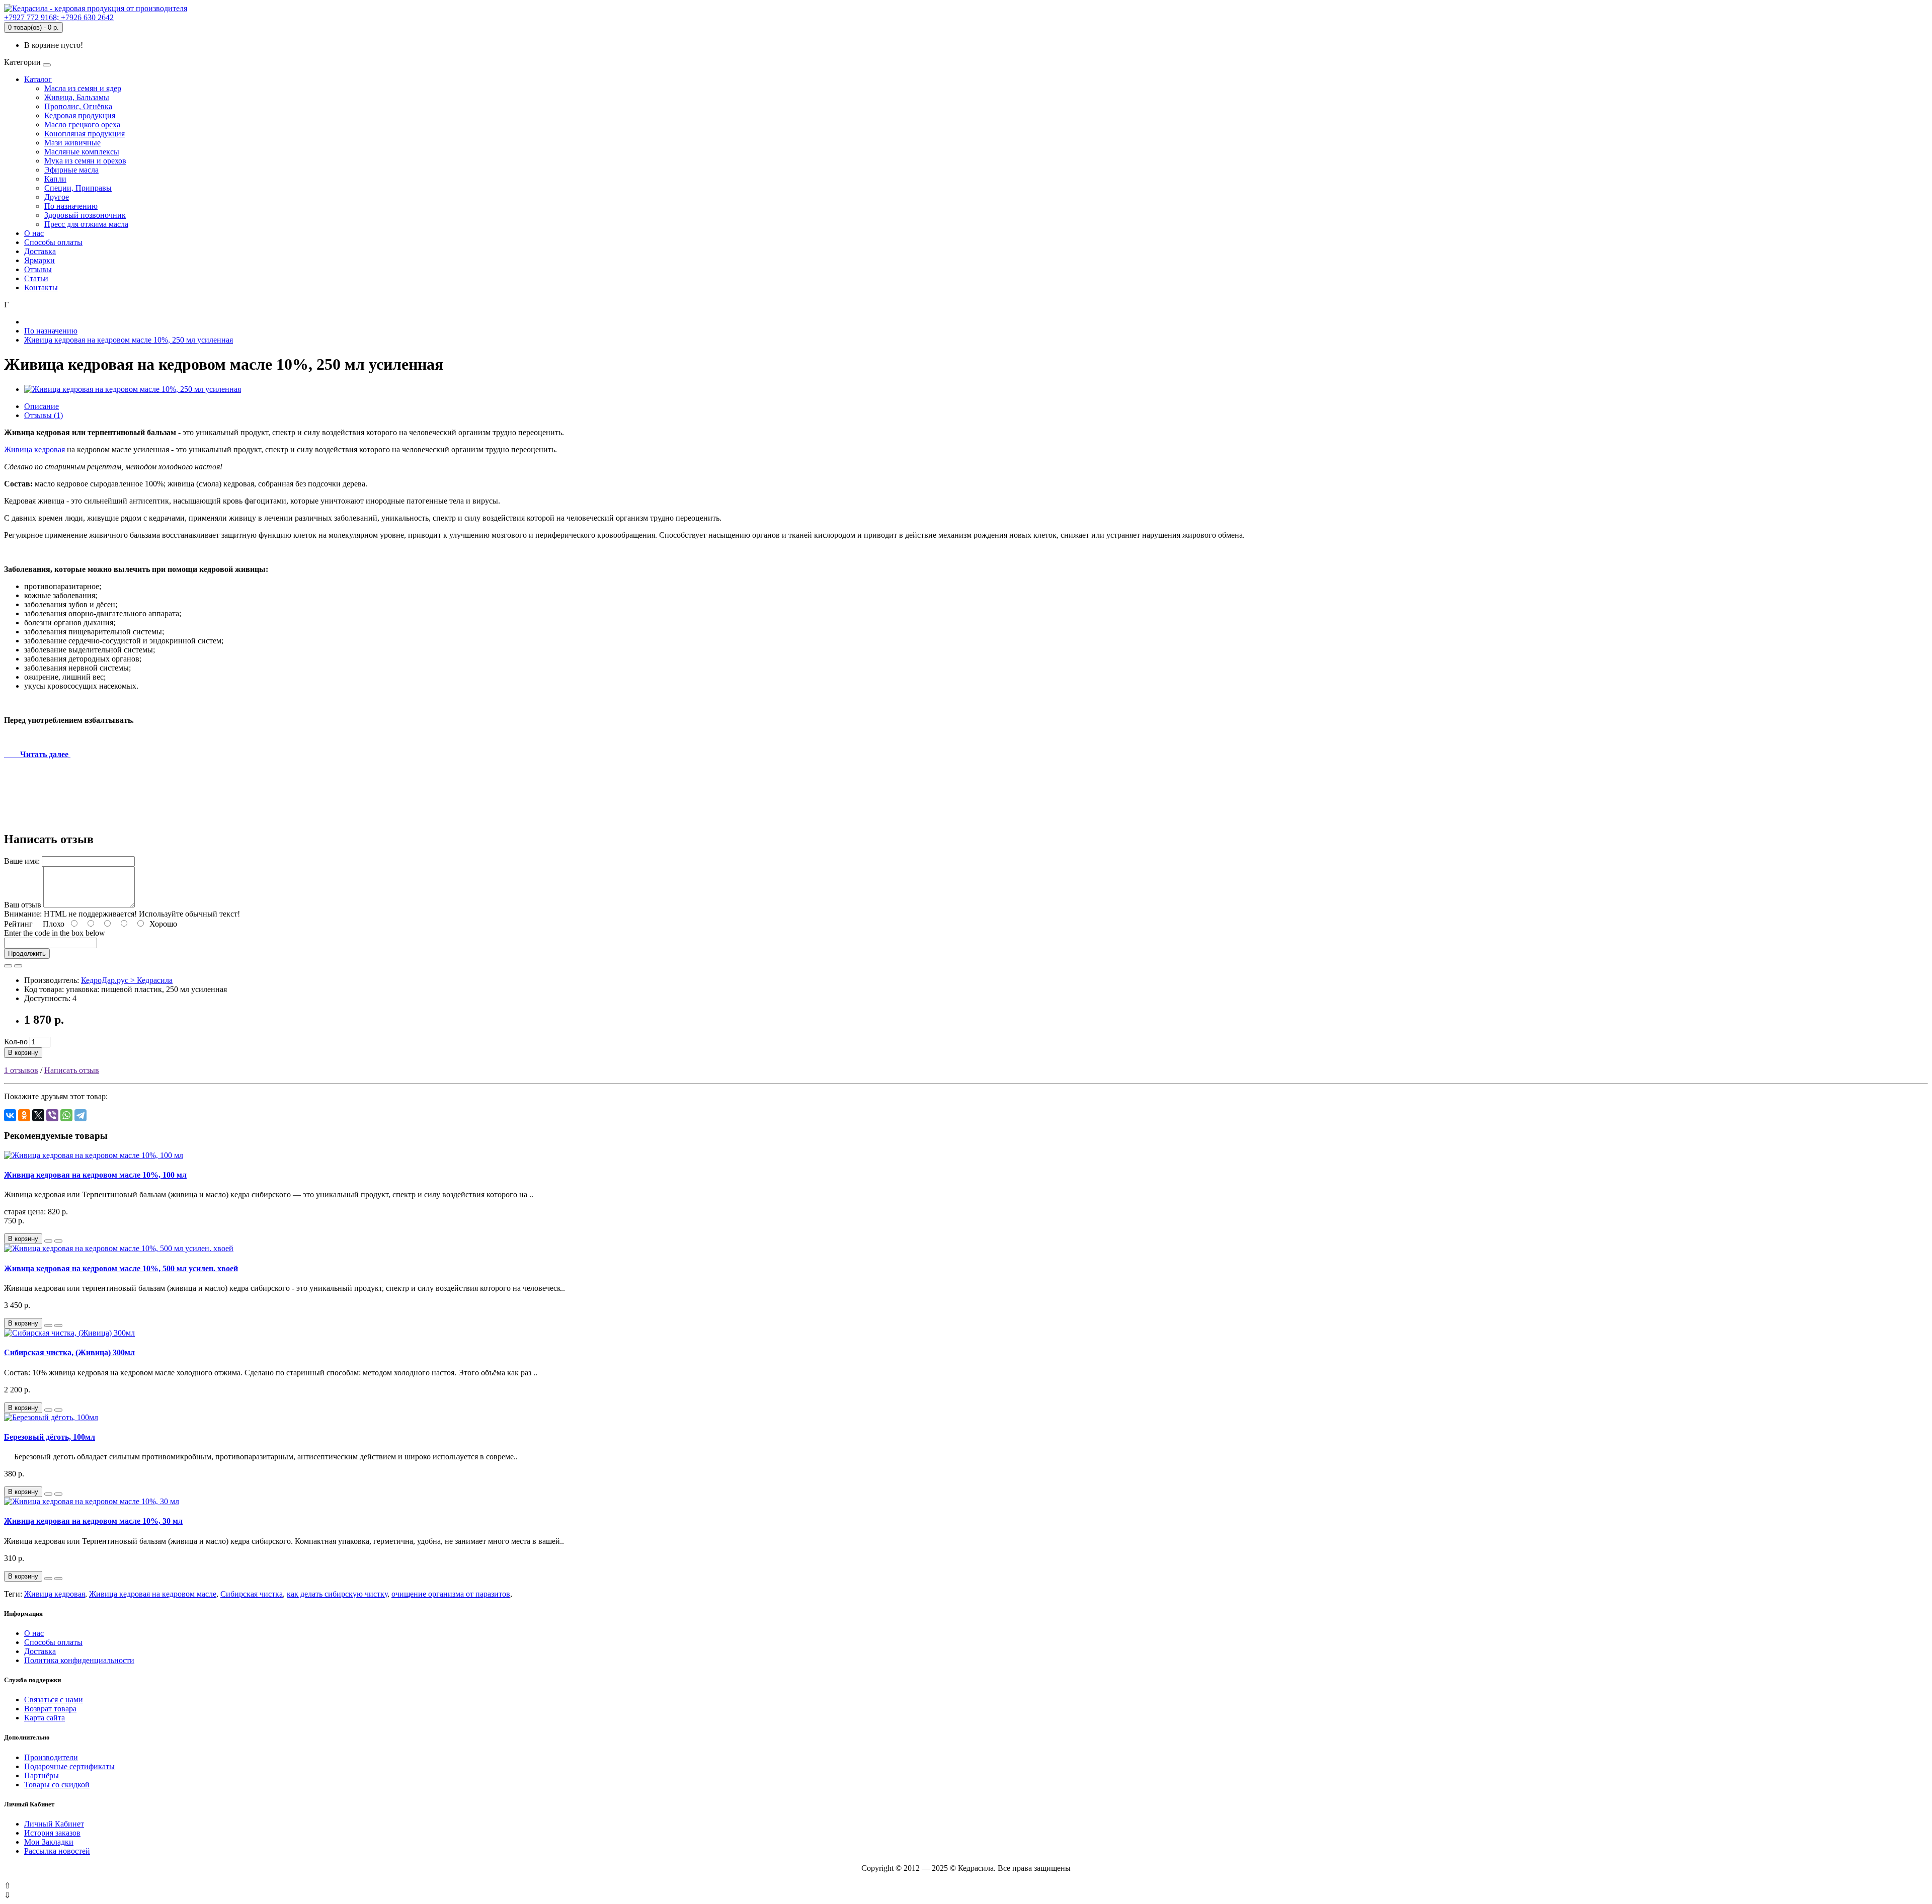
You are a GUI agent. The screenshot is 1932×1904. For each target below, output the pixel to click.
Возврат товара (50, 1709)
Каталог (38, 79)
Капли (55, 179)
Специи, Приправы (78, 188)
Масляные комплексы (82, 152)
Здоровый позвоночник (85, 215)
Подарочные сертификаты (69, 1766)
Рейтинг (18, 924)
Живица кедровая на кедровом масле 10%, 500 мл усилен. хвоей (121, 1268)
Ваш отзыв (23, 905)
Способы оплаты (53, 242)
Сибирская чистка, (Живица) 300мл (69, 1352)
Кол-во (16, 1042)
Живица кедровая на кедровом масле (153, 1594)
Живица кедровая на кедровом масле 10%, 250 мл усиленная (129, 340)
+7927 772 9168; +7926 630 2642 (59, 17)
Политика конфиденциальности (79, 1660)
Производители (51, 1757)
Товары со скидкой (57, 1785)
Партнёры (42, 1775)
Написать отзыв (72, 1070)
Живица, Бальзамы (77, 97)
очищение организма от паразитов (451, 1594)
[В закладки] (8, 966)
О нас (34, 233)
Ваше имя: (22, 861)
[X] (38, 1115)
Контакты (41, 287)
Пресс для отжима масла (86, 224)
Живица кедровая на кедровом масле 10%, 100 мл (95, 1175)
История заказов (52, 1833)
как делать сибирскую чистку (337, 1594)
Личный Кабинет (54, 1824)
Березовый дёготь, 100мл (50, 1437)
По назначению (71, 206)
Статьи (36, 278)
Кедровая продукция (80, 115)
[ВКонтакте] (10, 1115)
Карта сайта (45, 1718)
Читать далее (37, 754)
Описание (42, 406)
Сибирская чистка (252, 1594)
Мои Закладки (49, 1842)
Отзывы (38, 269)
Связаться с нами (54, 1700)
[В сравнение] (18, 966)
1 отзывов (21, 1070)
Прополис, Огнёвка (78, 106)
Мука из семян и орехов (85, 161)
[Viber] (52, 1115)
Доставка (40, 251)
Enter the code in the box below (55, 933)
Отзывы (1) (44, 415)
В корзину (23, 1053)
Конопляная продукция (85, 134)
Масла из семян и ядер (83, 88)
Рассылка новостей (57, 1851)
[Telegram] (80, 1115)
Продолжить (27, 954)
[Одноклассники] (24, 1115)
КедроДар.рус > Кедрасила (127, 980)
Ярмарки (39, 260)
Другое (57, 197)
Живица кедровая (34, 449)
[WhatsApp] (66, 1115)
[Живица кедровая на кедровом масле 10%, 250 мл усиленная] (133, 389)
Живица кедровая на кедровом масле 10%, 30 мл (93, 1521)
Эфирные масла (71, 170)
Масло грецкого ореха (82, 125)
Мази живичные (72, 143)
